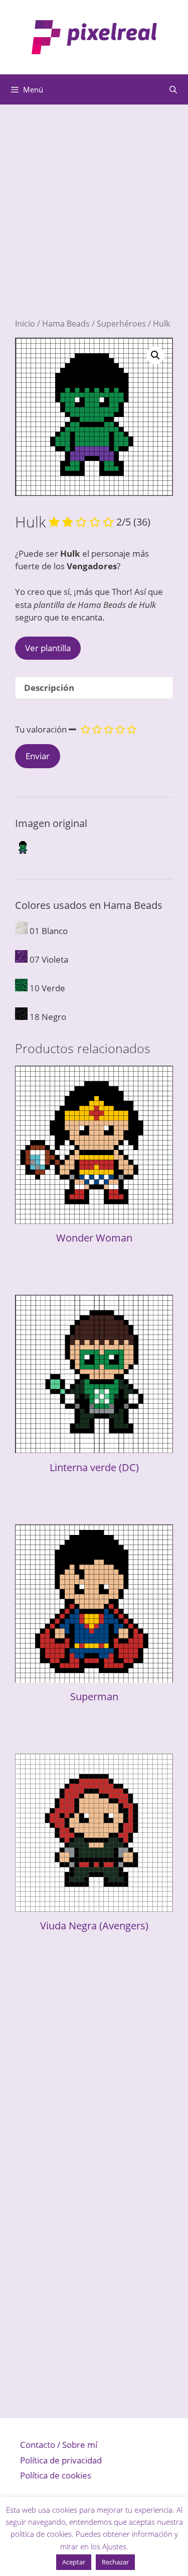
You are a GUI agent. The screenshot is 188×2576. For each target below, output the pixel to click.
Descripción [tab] (49, 688)
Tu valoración (41, 729)
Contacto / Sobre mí (59, 2445)
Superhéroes (121, 324)
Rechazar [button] (115, 2562)
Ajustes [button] (114, 2546)
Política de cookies (56, 2475)
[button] (155, 355)
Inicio (25, 324)
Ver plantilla (48, 648)
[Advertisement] (94, 224)
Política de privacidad (61, 2460)
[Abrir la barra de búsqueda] (173, 89)
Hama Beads (66, 324)
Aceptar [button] (74, 2562)
